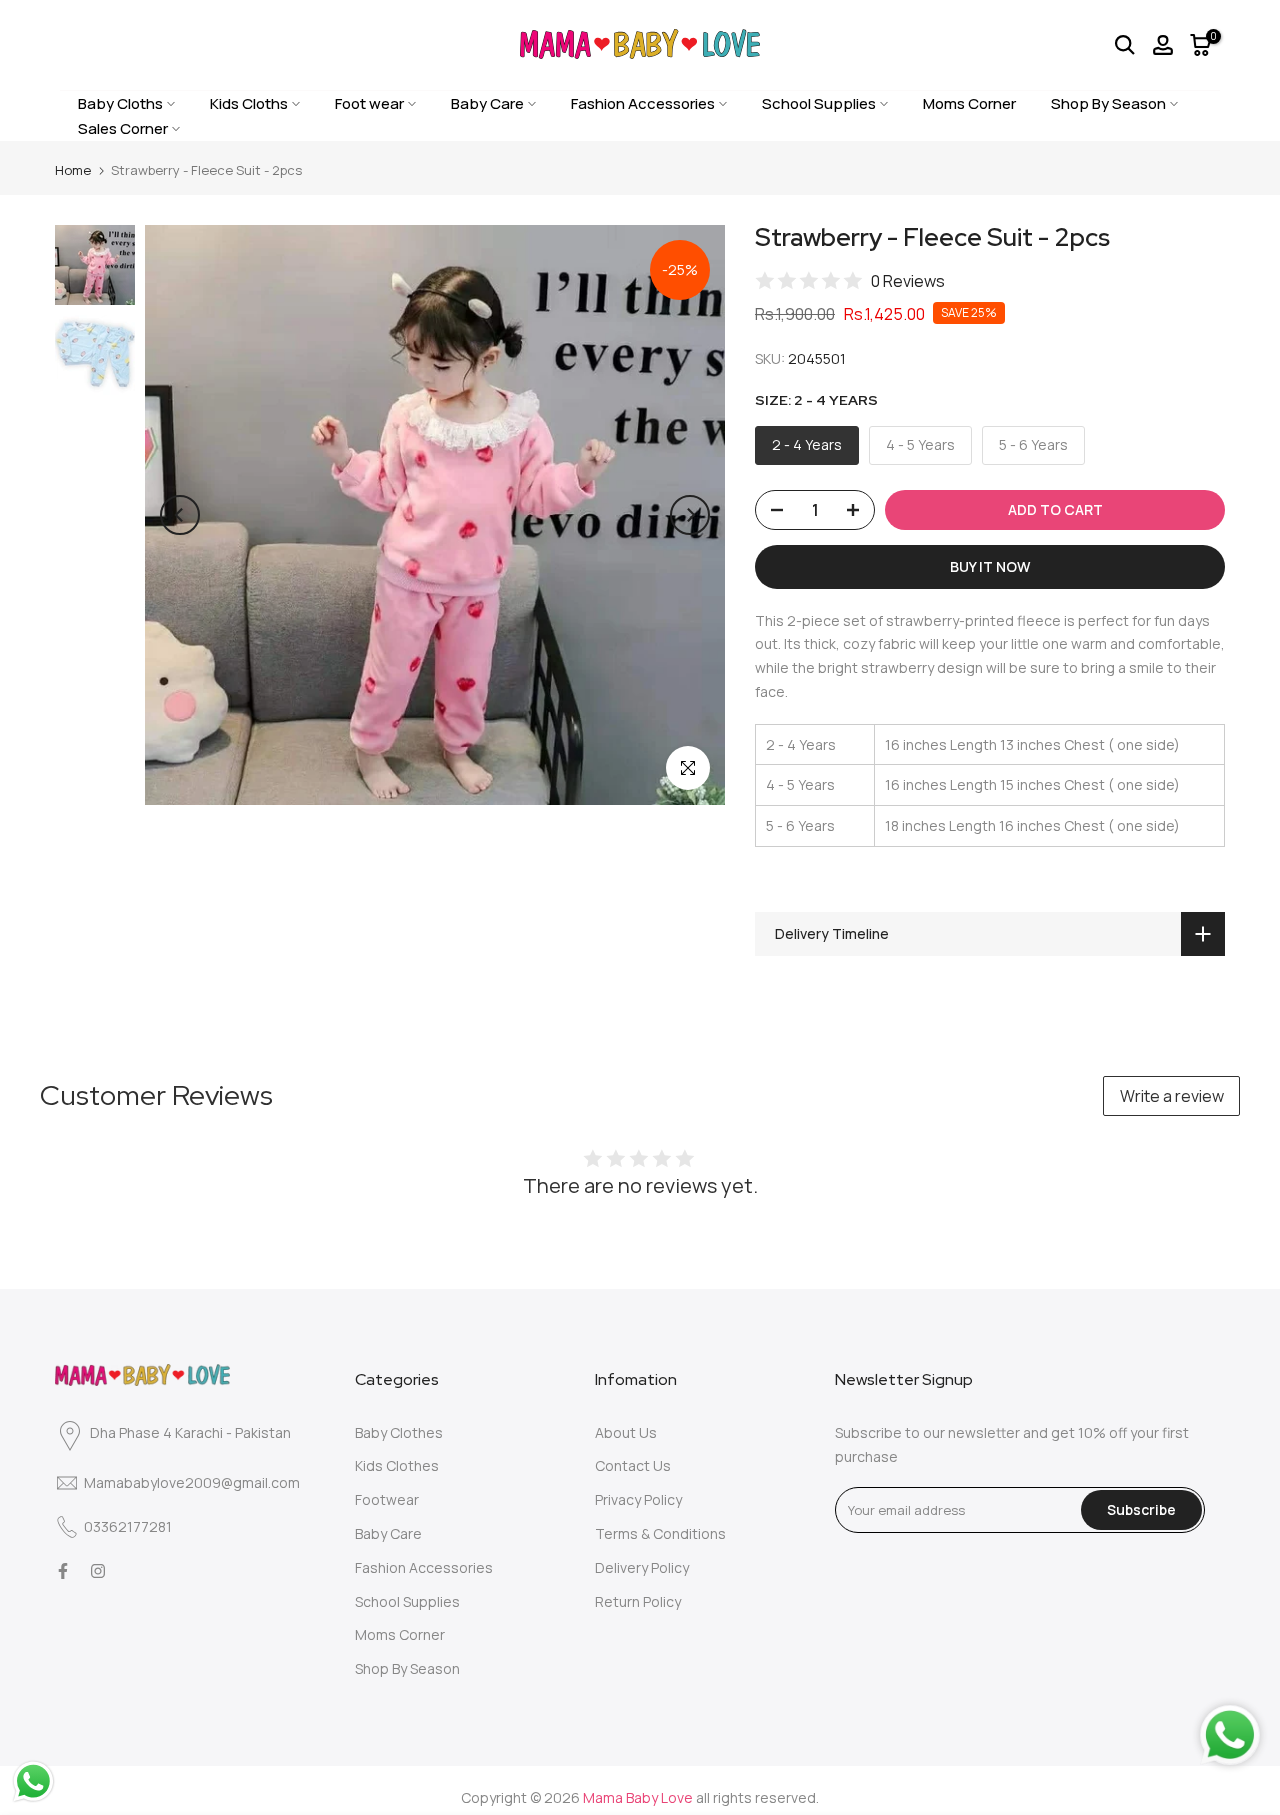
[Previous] (180, 515)
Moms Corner (969, 103)
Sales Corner (123, 128)
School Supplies (819, 103)
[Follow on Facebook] (63, 1571)
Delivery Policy (642, 1567)
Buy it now (990, 566)
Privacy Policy (638, 1499)
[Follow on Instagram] (98, 1571)
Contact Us (633, 1465)
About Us (626, 1432)
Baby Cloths (120, 103)
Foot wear (369, 103)
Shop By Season (1108, 103)
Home (73, 170)
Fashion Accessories (643, 103)
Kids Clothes (397, 1465)
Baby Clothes (399, 1432)
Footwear (387, 1499)
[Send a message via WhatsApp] (33, 1781)
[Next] (690, 515)
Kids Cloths (249, 103)
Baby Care (487, 103)
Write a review (1172, 1096)
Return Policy (638, 1601)
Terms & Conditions (660, 1533)
